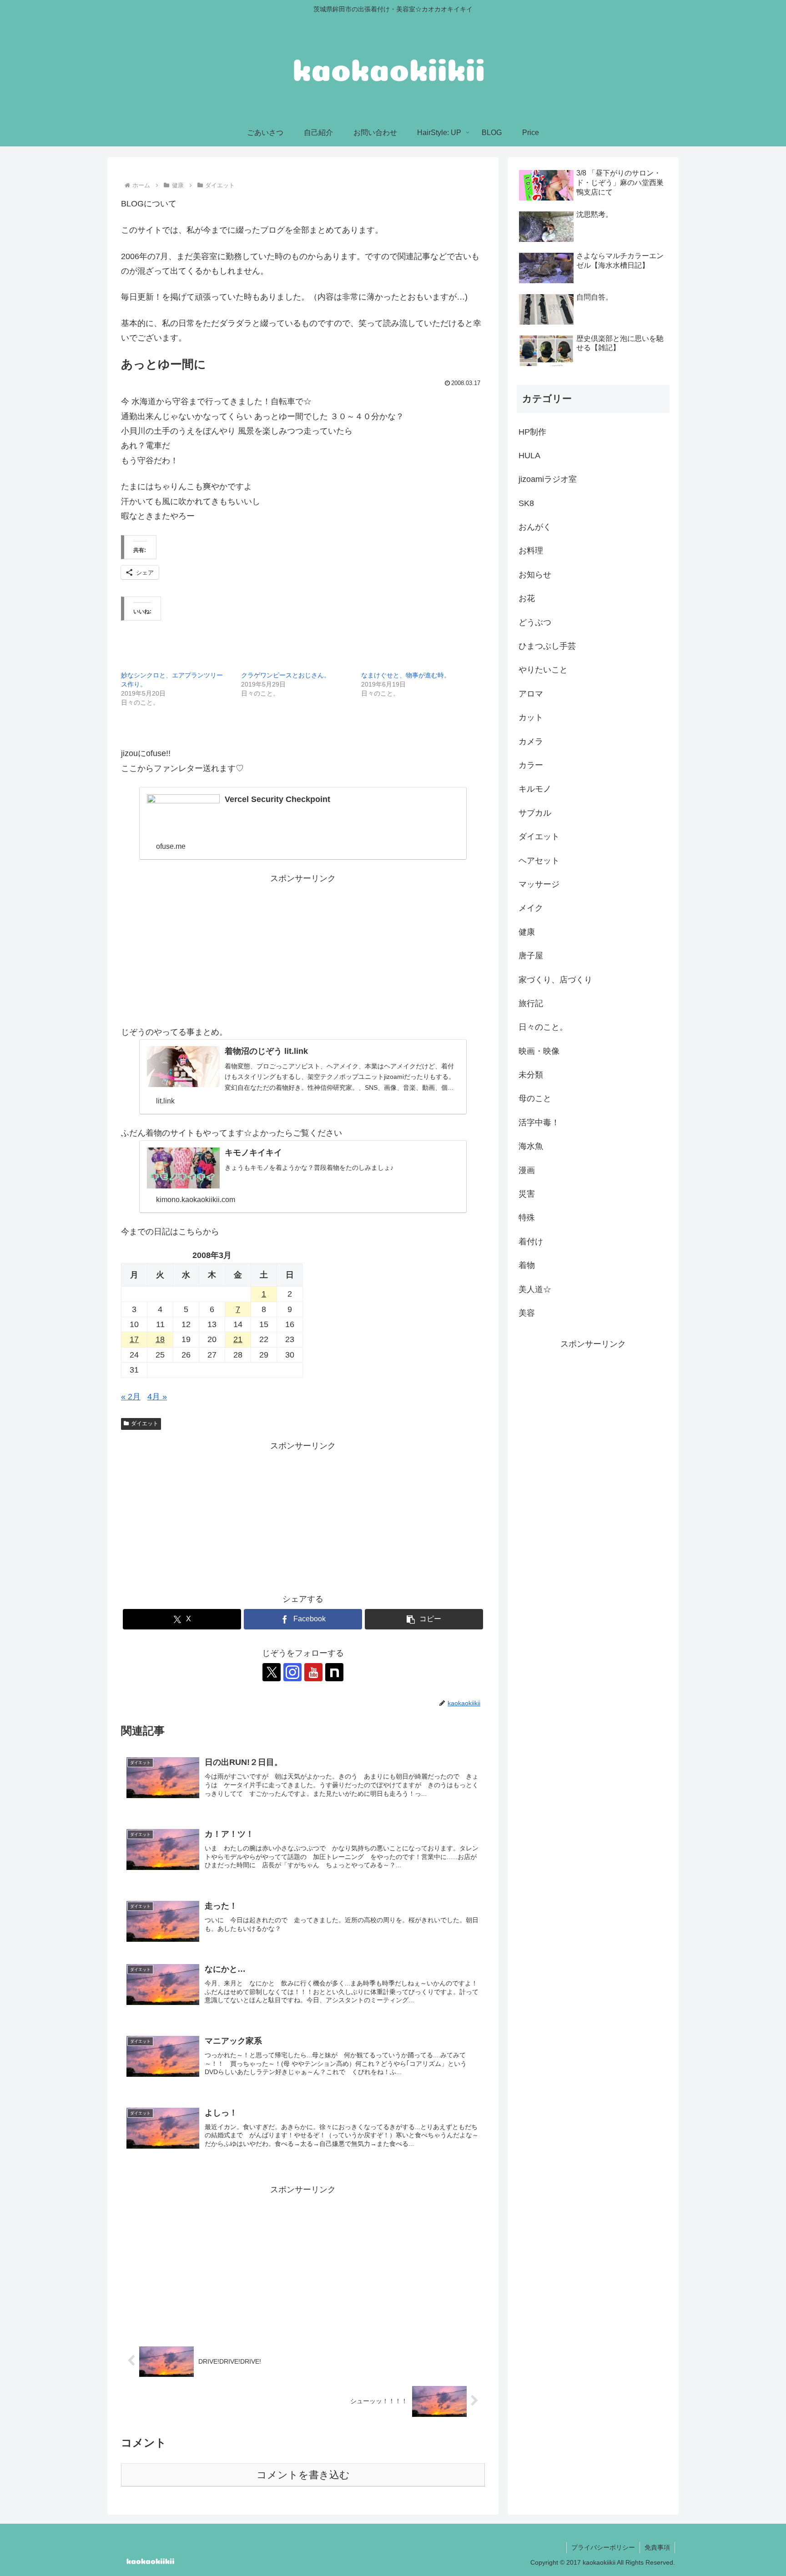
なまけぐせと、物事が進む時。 (406, 675)
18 (160, 1339)
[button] (424, 1619)
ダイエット (145, 1423)
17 (134, 1339)
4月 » (157, 1397)
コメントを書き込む (303, 2475)
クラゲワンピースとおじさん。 (286, 675)
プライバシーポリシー (603, 2547)
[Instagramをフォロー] (292, 1672)
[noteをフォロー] (334, 1672)
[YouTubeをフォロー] (313, 1672)
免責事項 (657, 2547)
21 (238, 1339)
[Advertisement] (303, 949)
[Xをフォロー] (272, 1672)
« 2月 (131, 1397)
